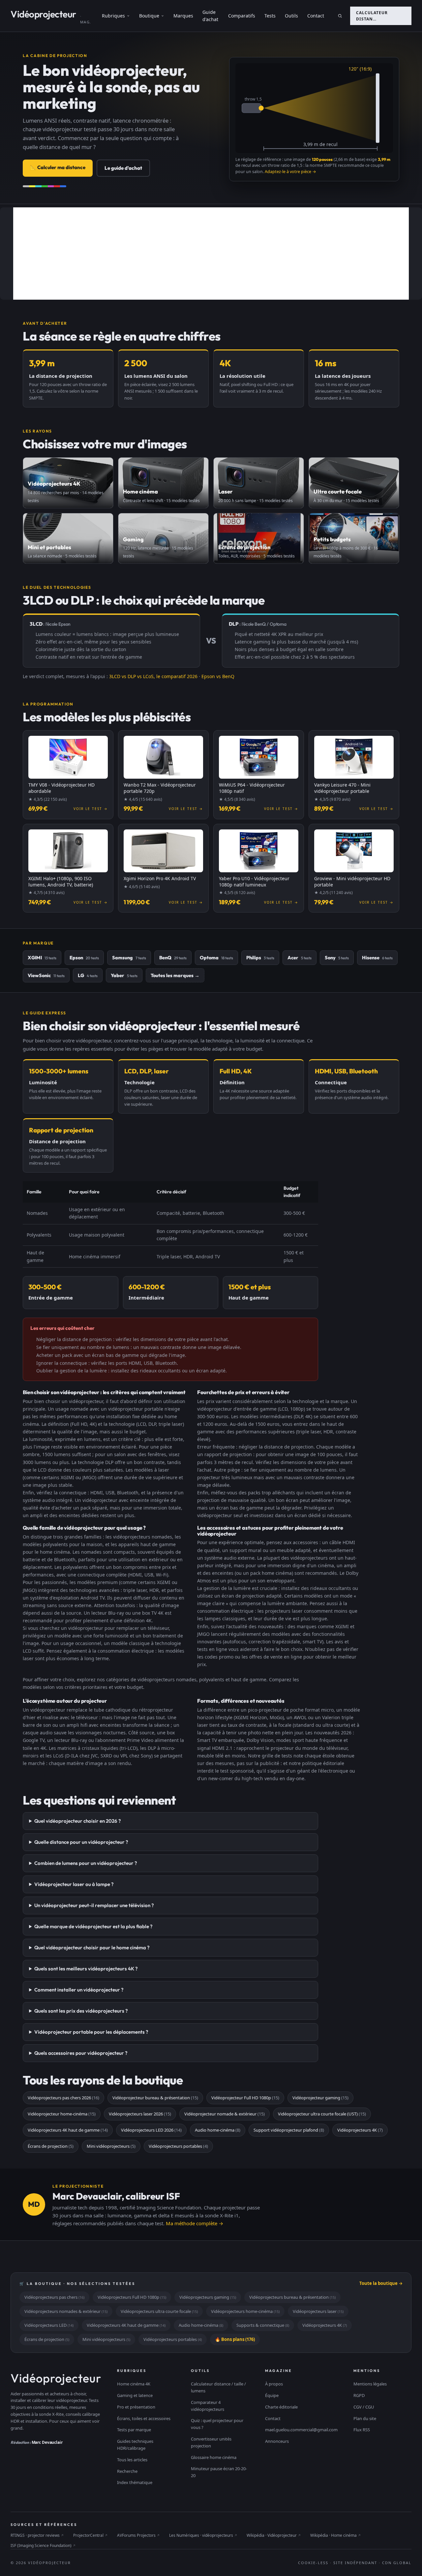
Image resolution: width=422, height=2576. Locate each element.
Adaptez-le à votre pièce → (290, 172)
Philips (260, 958)
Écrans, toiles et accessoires (144, 2418)
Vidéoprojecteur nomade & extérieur (225, 2114)
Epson (84, 958)
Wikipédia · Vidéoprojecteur (274, 2535)
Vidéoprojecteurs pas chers (54, 2297)
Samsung (129, 958)
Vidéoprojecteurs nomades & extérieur (66, 2311)
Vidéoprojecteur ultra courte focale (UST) (322, 2114)
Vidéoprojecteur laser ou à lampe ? (74, 1884)
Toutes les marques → (175, 975)
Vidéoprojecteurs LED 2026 (151, 2130)
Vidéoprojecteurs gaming (208, 2297)
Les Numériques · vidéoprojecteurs (203, 2535)
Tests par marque (134, 2430)
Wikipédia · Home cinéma (336, 2535)
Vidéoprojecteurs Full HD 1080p (132, 2297)
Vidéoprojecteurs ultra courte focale (159, 2311)
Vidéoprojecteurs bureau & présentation (292, 2297)
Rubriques (113, 16)
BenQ (173, 958)
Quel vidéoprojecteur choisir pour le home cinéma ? (92, 1947)
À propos (274, 2384)
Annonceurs (277, 2441)
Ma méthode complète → (195, 2223)
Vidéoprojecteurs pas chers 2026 (63, 2098)
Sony (337, 958)
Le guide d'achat (123, 168)
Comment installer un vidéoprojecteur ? (79, 1990)
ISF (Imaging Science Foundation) (43, 2546)
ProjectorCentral (90, 2535)
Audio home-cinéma (218, 2130)
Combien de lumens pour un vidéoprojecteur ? (86, 1863)
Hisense (377, 958)
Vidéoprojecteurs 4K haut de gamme (68, 2130)
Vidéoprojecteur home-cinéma (62, 2114)
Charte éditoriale (281, 2407)
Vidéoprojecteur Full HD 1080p (245, 2098)
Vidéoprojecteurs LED (49, 2325)
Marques (183, 16)
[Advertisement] (211, 254)
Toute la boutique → (381, 2283)
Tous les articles (132, 2460)
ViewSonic (46, 975)
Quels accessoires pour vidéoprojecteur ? (81, 2053)
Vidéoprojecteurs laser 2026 (140, 2114)
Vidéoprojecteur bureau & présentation (155, 2098)
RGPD (359, 2395)
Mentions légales (370, 2384)
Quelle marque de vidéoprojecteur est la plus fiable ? (93, 1926)
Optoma (216, 958)
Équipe (272, 2395)
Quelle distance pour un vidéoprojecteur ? (81, 1842)
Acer (300, 958)
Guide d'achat (210, 16)
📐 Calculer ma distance (58, 167)
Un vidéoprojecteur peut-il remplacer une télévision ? (94, 1905)
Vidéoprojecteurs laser (318, 2311)
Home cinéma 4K (134, 2384)
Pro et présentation (136, 2407)
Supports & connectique (263, 2325)
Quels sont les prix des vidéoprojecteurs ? (81, 2011)
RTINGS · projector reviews (37, 2535)
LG (88, 975)
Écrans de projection (51, 2146)
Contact (316, 16)
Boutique (149, 16)
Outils (291, 16)
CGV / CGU (364, 2407)
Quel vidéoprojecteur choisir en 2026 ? (78, 1821)
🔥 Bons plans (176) (235, 2339)
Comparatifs (242, 16)
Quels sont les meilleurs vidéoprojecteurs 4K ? (86, 1969)
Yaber (124, 975)
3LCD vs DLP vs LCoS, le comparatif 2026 (153, 676)
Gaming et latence (135, 2395)
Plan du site (365, 2418)
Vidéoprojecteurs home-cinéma (245, 2311)
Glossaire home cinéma (214, 2457)
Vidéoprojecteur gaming (320, 2098)
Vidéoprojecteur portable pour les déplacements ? (91, 2032)
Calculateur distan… (372, 16)
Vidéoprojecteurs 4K (360, 2130)
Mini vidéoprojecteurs (111, 2146)
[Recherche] (340, 16)
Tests (270, 16)
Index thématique (135, 2482)
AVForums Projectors (138, 2535)
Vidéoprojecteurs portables (178, 2146)
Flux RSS (362, 2430)
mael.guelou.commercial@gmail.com (301, 2430)
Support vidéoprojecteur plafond (289, 2130)
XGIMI (42, 958)
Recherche (127, 2471)
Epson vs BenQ (218, 676)
